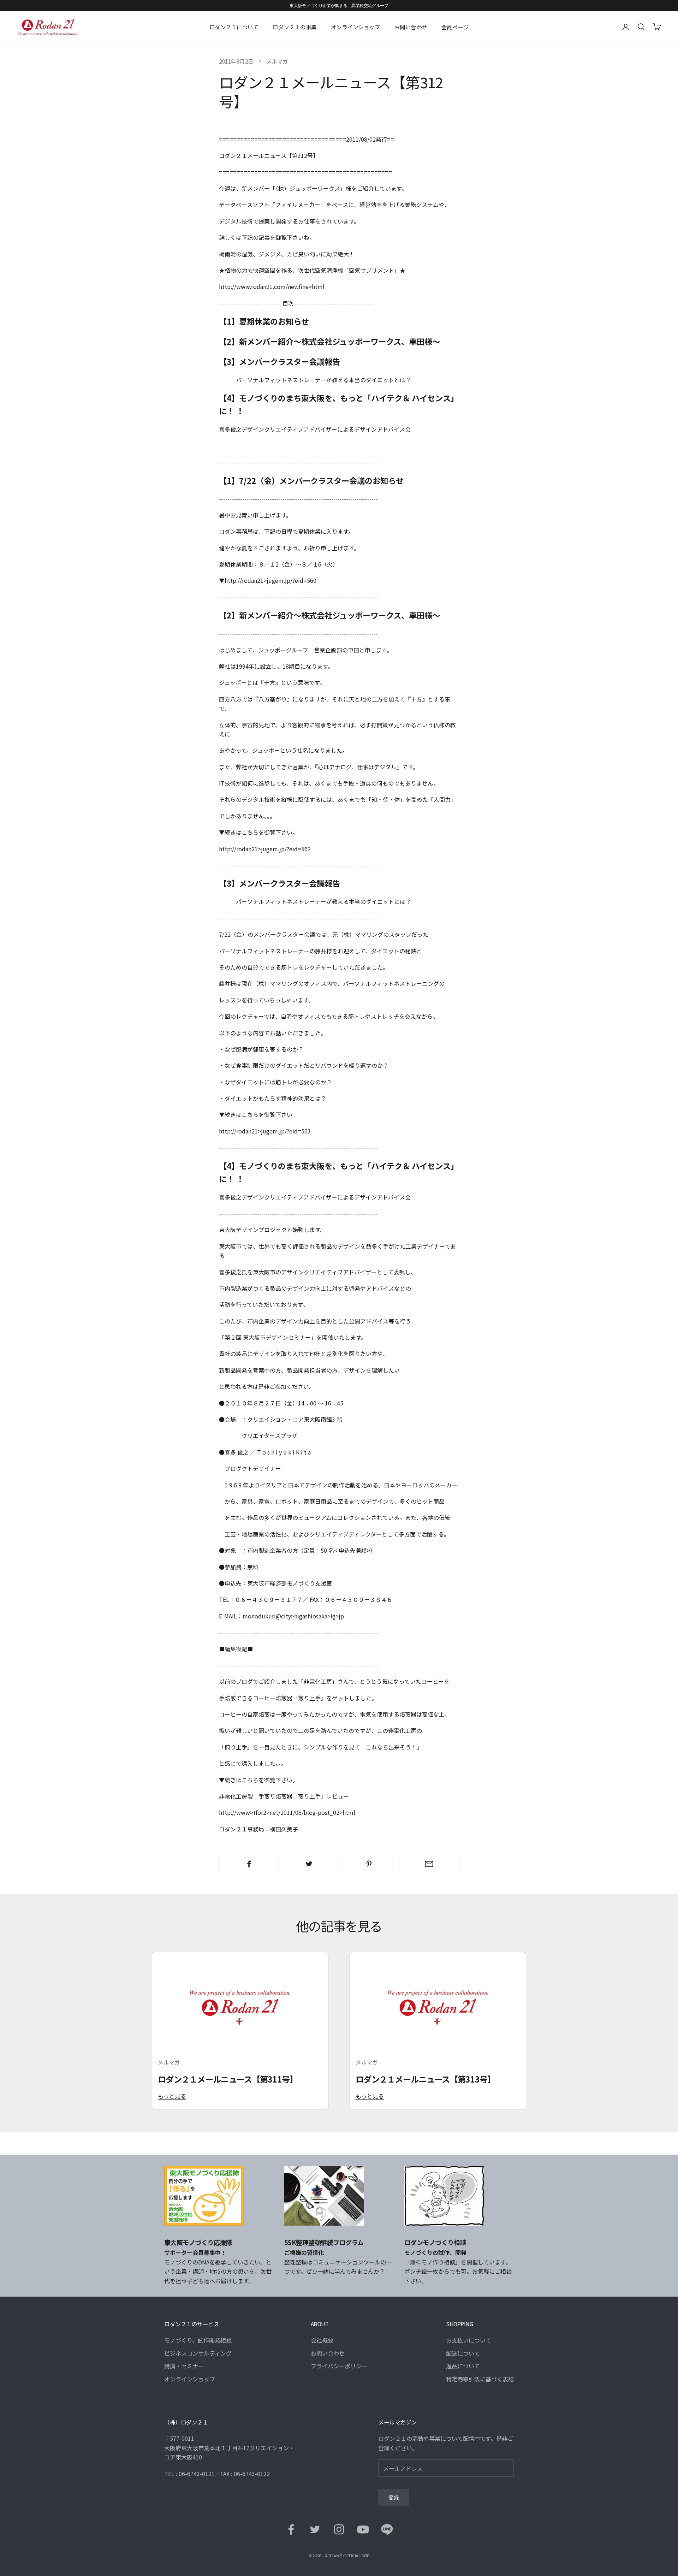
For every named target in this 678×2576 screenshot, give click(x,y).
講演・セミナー (184, 2366)
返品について (463, 2366)
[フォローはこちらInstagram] (339, 2529)
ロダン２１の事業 (295, 27)
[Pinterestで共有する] (369, 1864)
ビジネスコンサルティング (198, 2353)
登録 (394, 2498)
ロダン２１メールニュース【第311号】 (228, 2079)
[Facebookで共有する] (249, 1864)
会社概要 (322, 2340)
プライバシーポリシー (339, 2366)
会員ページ (455, 27)
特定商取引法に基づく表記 (480, 2379)
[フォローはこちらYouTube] (363, 2529)
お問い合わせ (411, 27)
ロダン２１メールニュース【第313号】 (426, 2079)
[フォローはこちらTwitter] (315, 2529)
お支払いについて (469, 2340)
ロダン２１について (234, 27)
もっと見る (172, 2096)
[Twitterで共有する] (309, 1864)
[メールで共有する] (429, 1864)
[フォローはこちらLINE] (387, 2529)
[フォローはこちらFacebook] (291, 2529)
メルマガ (277, 61)
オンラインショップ (356, 27)
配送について (463, 2353)
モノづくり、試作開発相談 (198, 2340)
